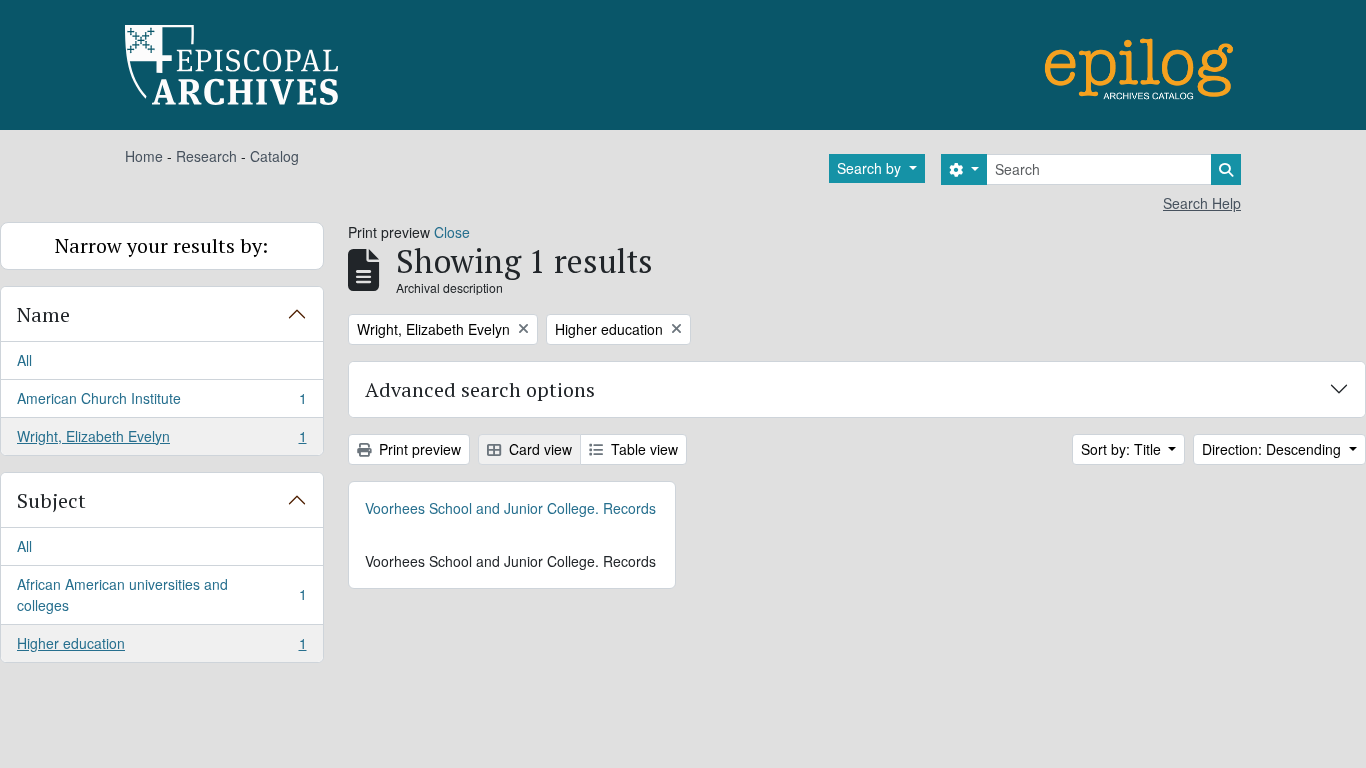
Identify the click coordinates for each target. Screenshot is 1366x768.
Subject (51, 500)
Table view (642, 449)
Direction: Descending (1273, 449)
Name (43, 314)
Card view (538, 449)
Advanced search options (480, 389)
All (24, 360)
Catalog (274, 156)
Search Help (1202, 203)
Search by (871, 168)
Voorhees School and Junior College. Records (510, 508)
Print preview (418, 449)
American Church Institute (161, 403)
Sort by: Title (1123, 449)
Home (144, 156)
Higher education (161, 647)
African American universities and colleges (161, 594)
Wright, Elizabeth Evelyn (161, 440)
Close (452, 232)
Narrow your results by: (161, 245)
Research (206, 156)
